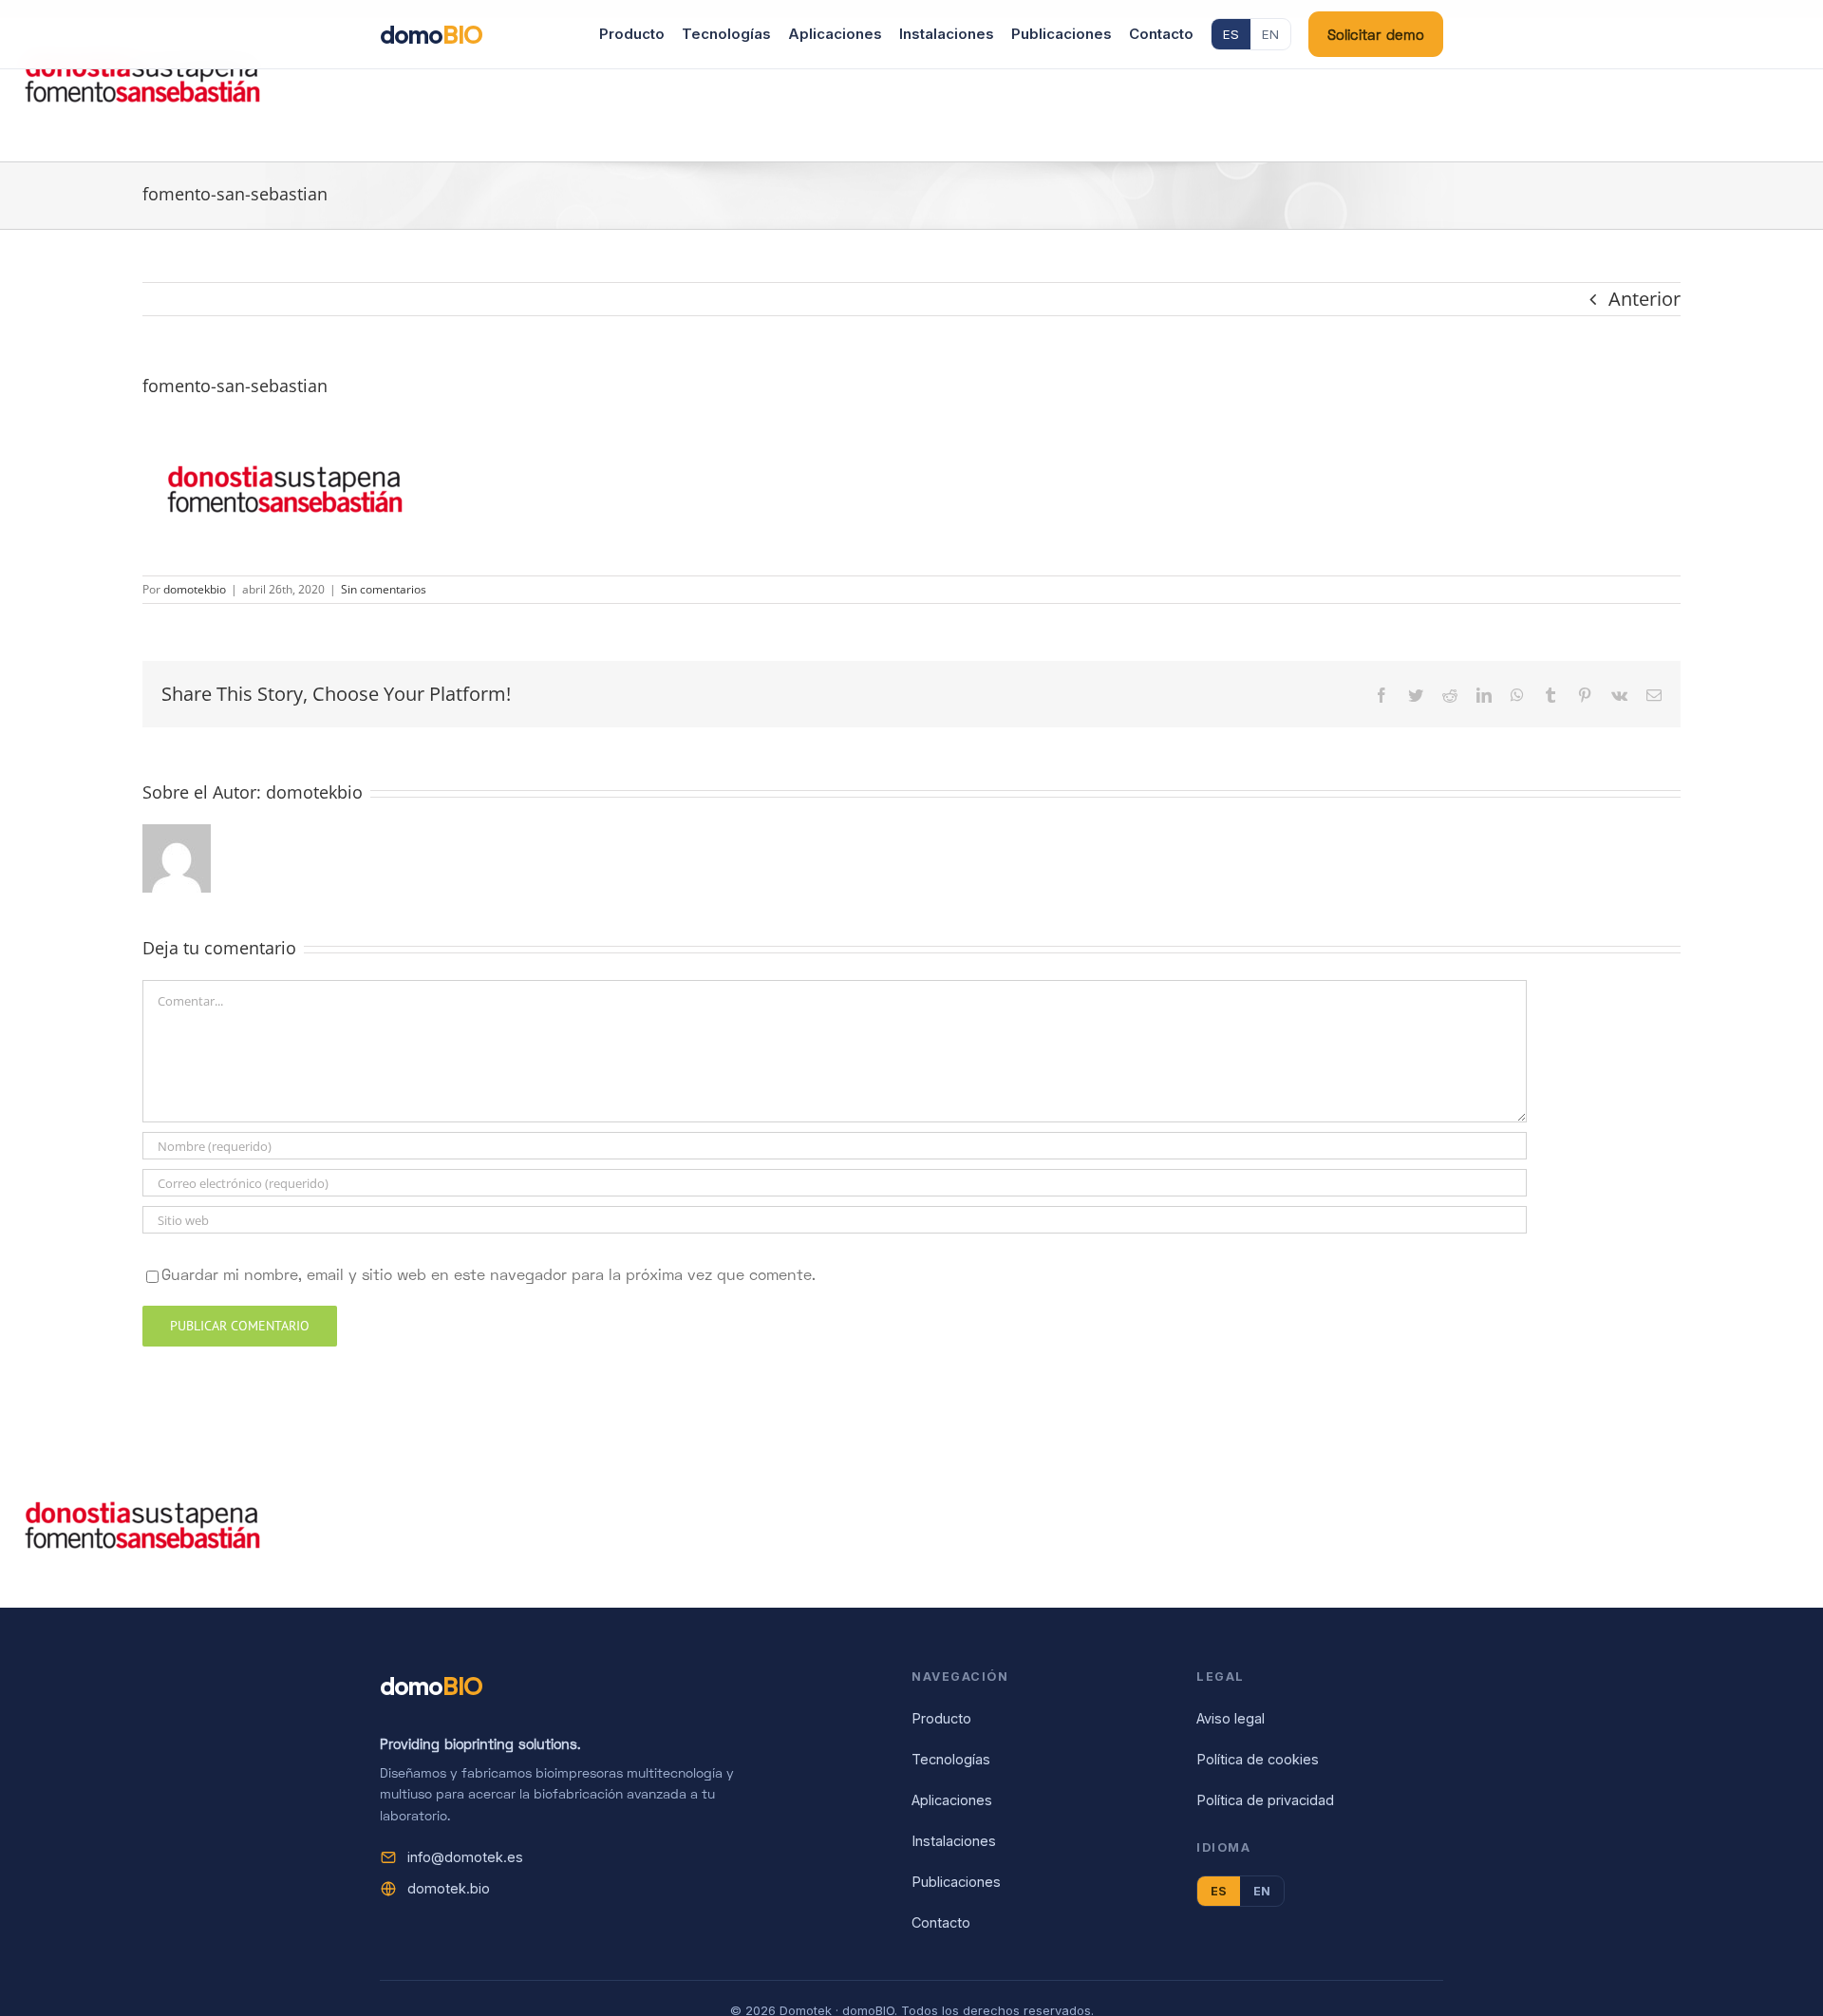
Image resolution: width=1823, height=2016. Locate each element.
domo (431, 34)
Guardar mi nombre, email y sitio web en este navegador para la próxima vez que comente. (489, 1274)
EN (1270, 34)
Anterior (1644, 299)
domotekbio (195, 589)
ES (1231, 34)
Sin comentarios (384, 589)
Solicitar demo (1376, 34)
